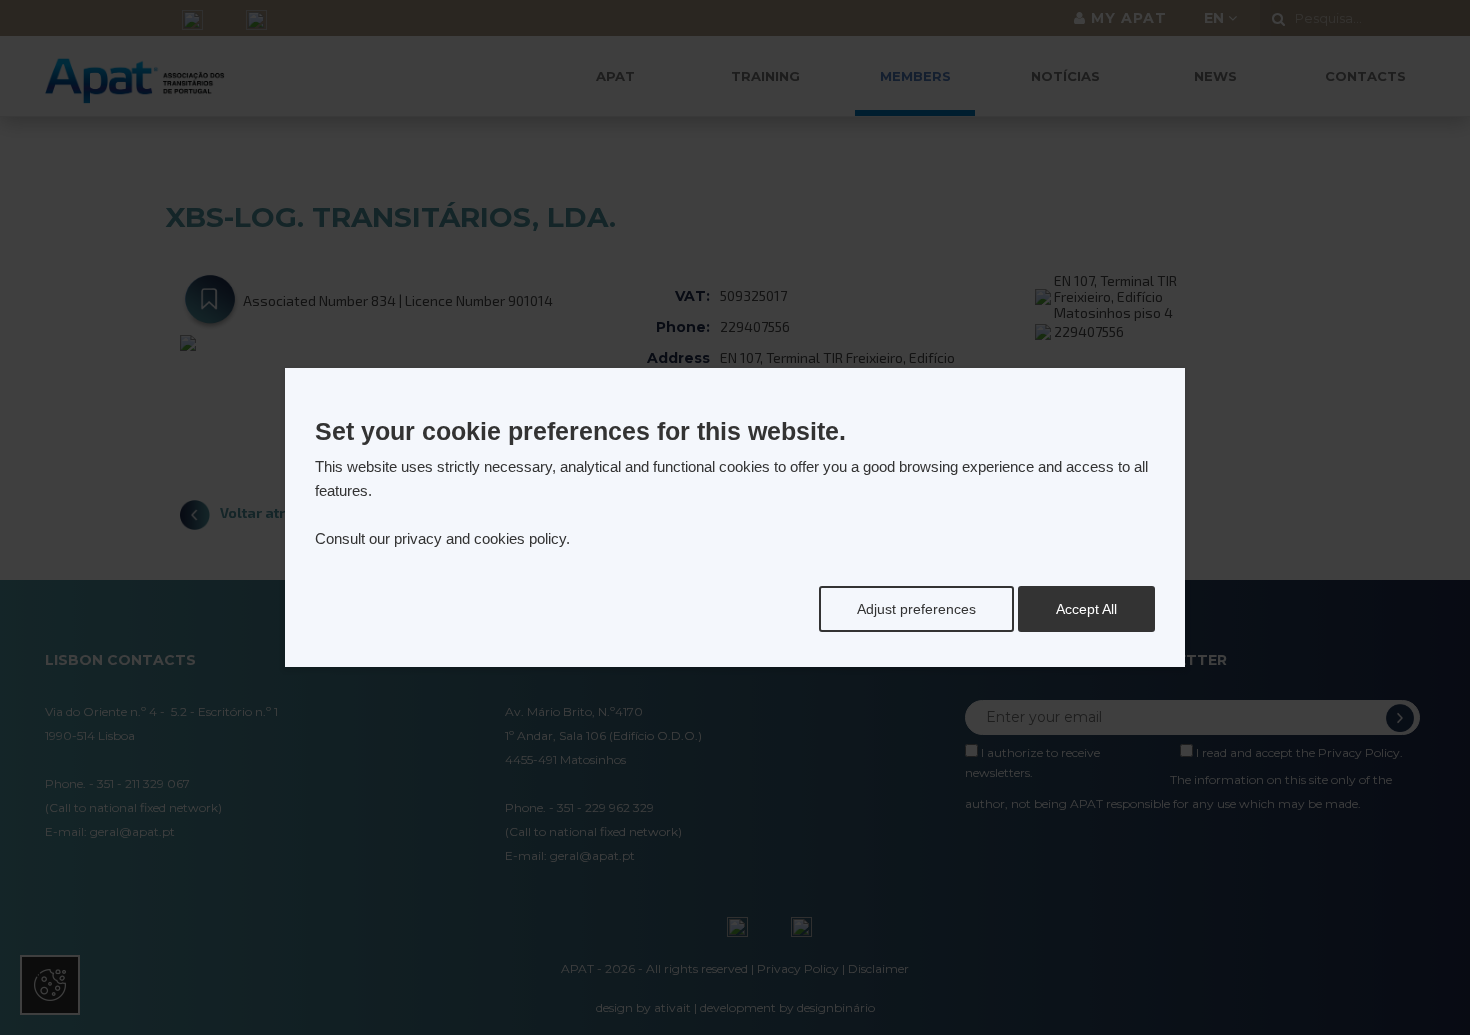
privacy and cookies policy (480, 538)
